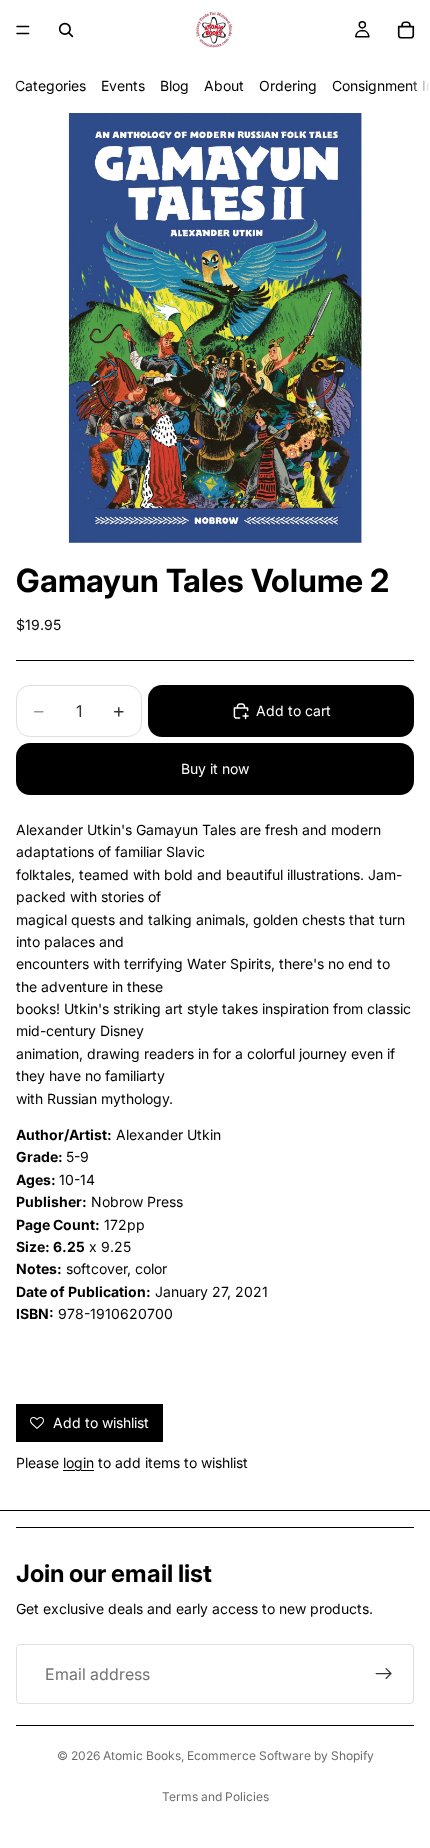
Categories (50, 85)
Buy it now (215, 768)
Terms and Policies (215, 1796)
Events (123, 85)
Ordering (288, 85)
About (224, 85)
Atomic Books (142, 1755)
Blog (174, 85)
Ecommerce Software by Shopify (280, 1755)
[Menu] (23, 30)
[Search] (66, 30)
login (78, 1462)
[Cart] (406, 30)
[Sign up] (384, 1674)
